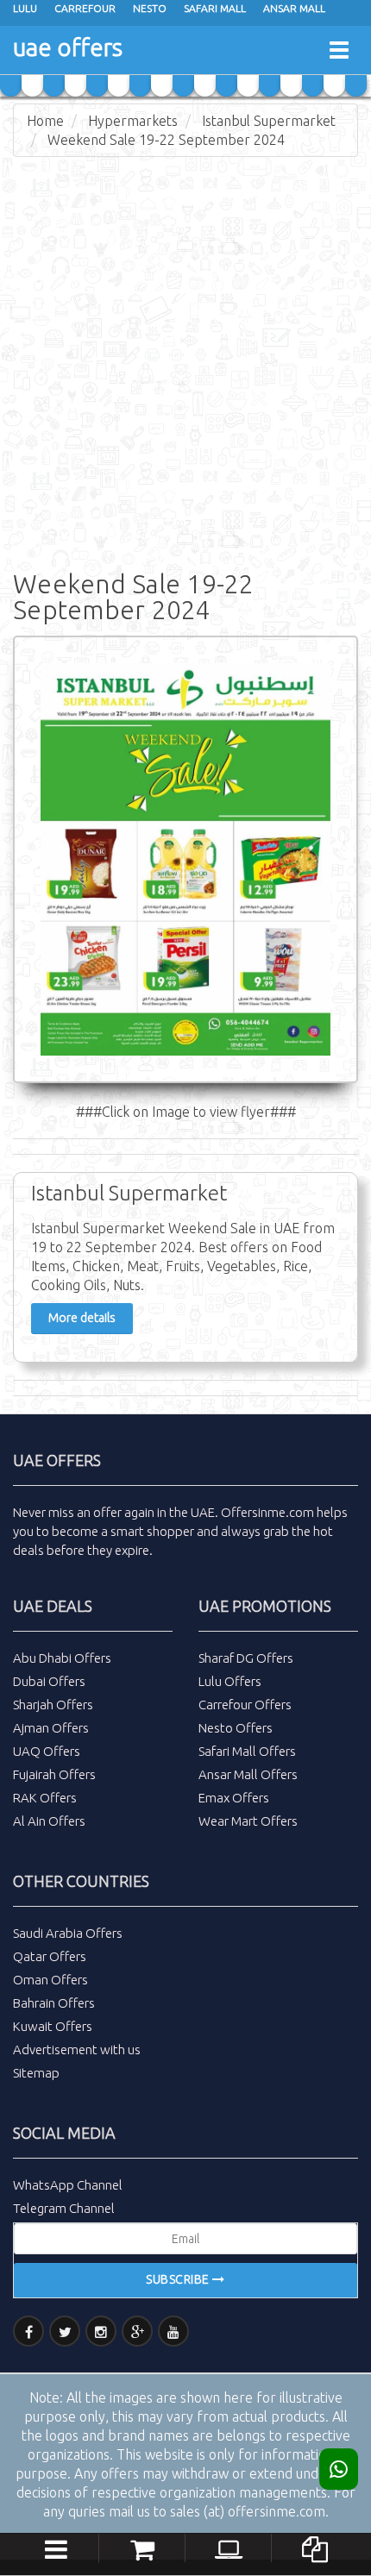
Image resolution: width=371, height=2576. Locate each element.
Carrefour (85, 8)
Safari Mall (215, 8)
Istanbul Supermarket (269, 121)
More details (82, 1318)
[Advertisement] (185, 360)
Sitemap (36, 2073)
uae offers (68, 47)
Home (45, 121)
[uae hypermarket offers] (142, 2547)
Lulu (25, 8)
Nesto (150, 8)
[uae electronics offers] (229, 2547)
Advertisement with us (77, 2050)
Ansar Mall (294, 8)
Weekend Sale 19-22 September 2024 (166, 140)
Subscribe (179, 2279)
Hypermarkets (133, 121)
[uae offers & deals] (315, 2547)
